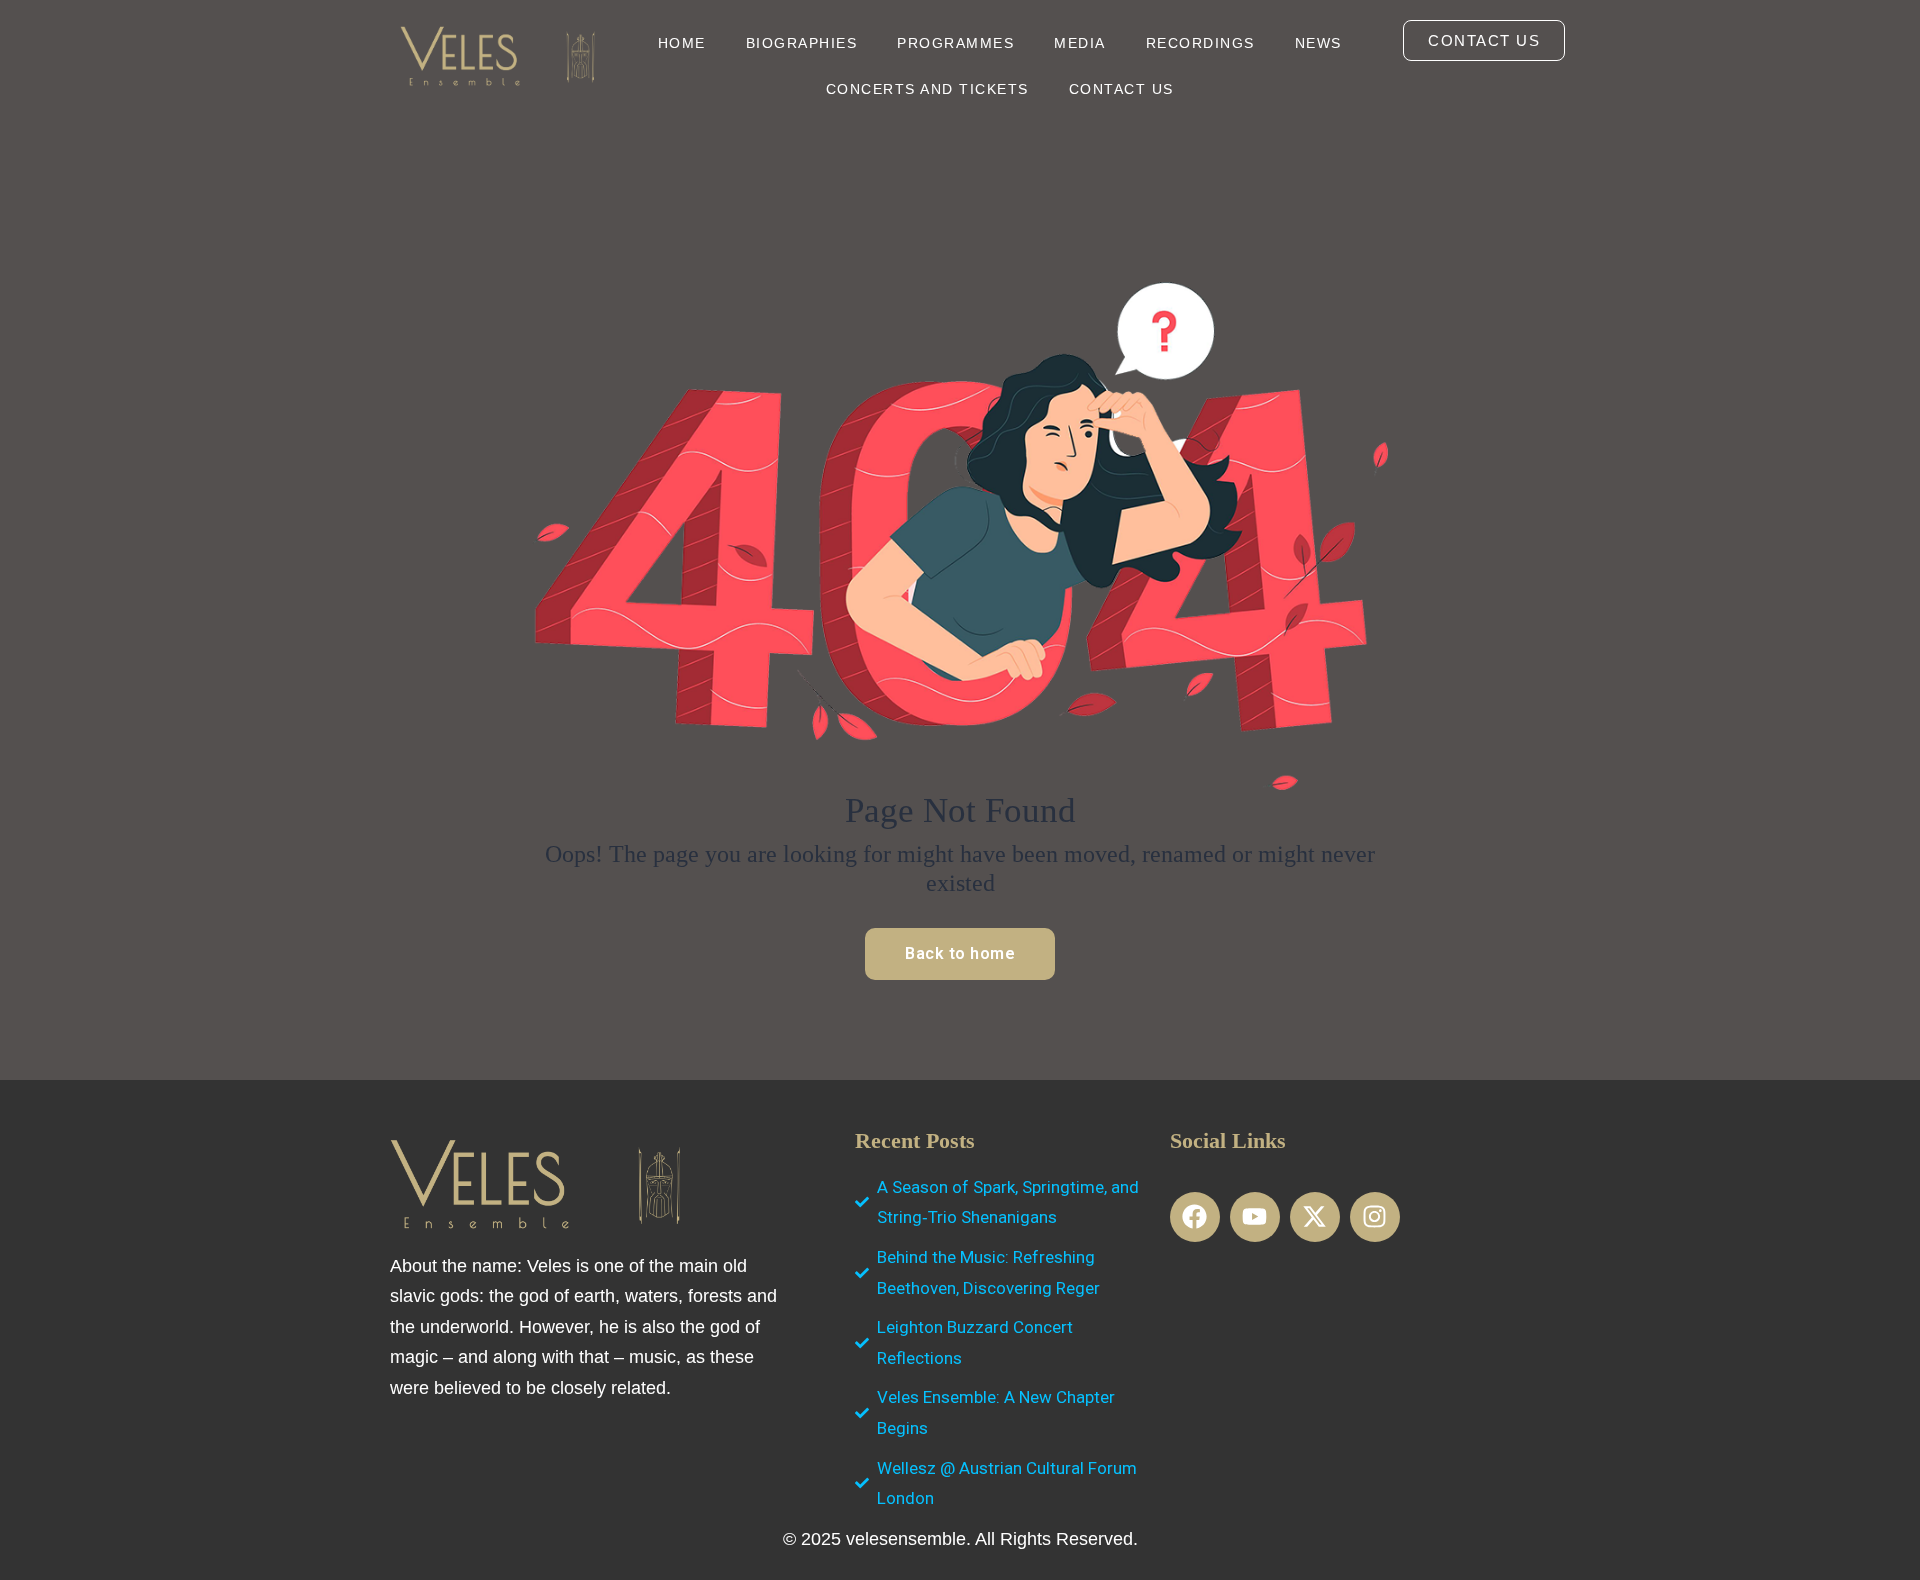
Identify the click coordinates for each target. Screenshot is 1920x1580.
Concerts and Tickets (927, 89)
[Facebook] (1195, 1217)
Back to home (960, 953)
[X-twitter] (1315, 1217)
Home (682, 43)
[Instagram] (1375, 1217)
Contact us (1121, 89)
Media (1080, 43)
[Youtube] (1255, 1217)
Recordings (1200, 43)
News (1318, 43)
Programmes (955, 43)
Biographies (802, 43)
